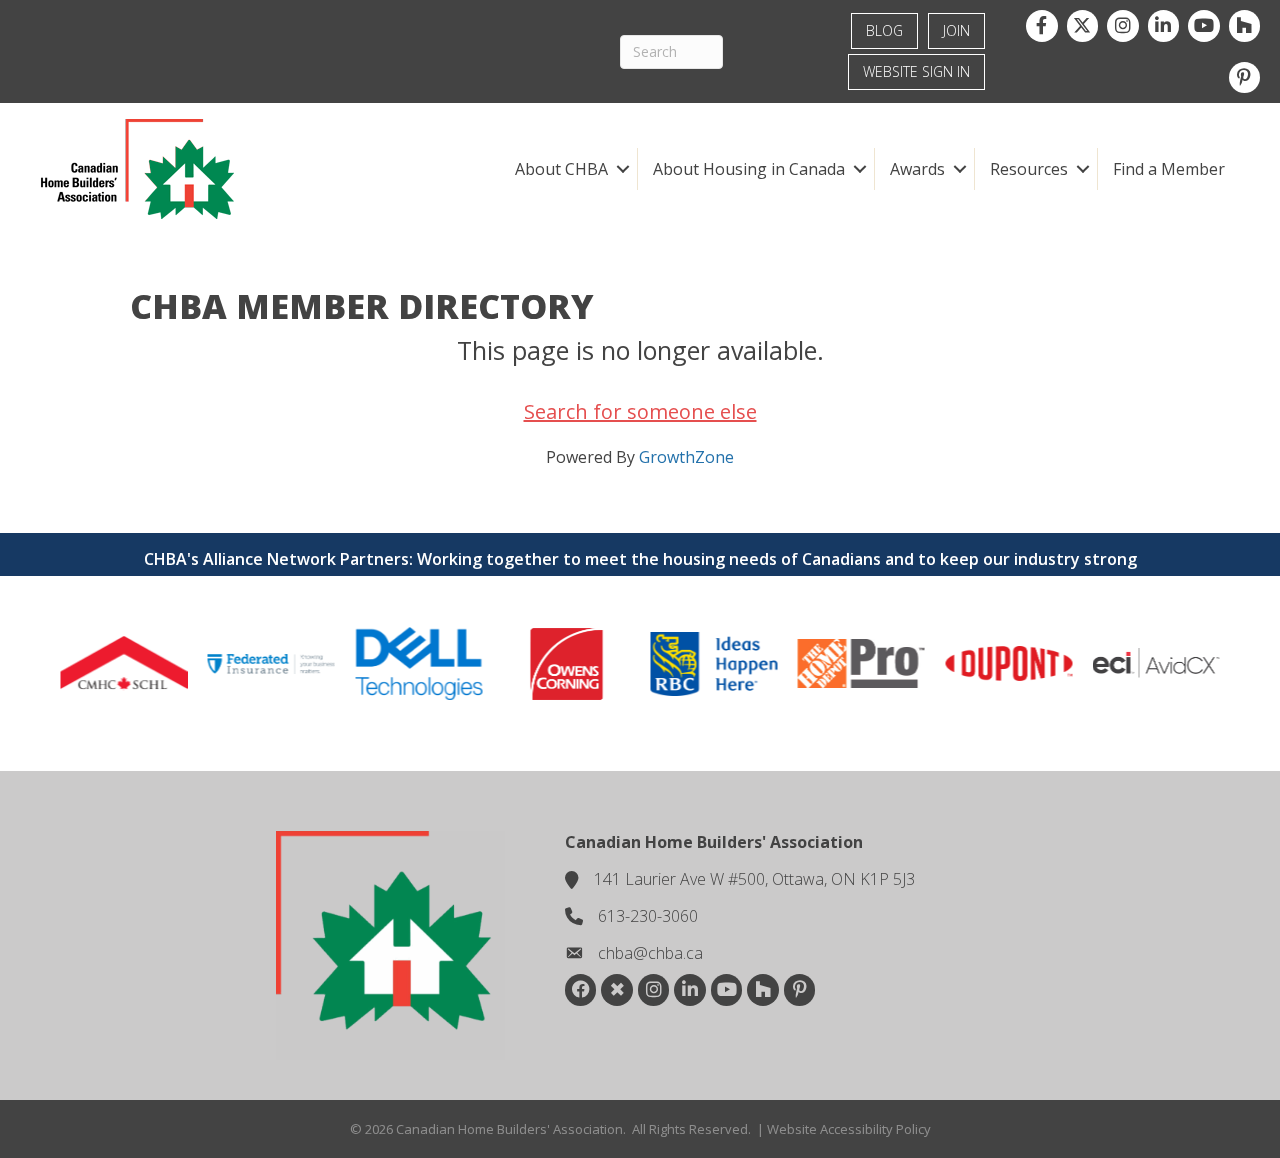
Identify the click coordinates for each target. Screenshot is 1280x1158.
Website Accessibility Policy (849, 1129)
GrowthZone (686, 457)
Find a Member (1169, 169)
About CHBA (561, 169)
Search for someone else (640, 411)
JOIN (956, 30)
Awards (917, 169)
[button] (622, 169)
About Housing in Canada (749, 169)
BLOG (884, 30)
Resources (1029, 169)
